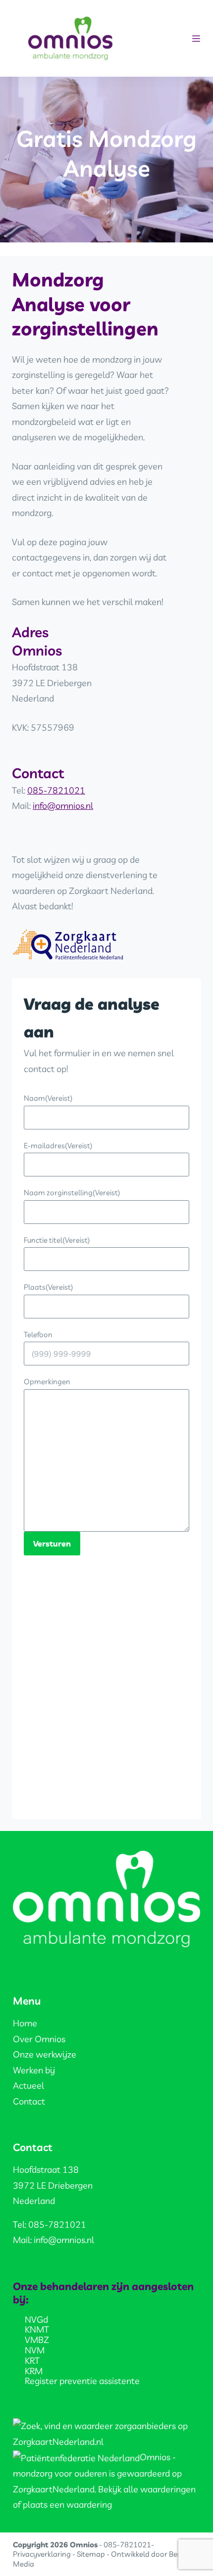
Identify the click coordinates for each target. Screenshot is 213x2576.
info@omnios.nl (63, 806)
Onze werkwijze (45, 2054)
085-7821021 (56, 790)
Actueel (28, 2085)
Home (25, 2023)
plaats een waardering (67, 2505)
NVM (35, 2350)
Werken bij (34, 2070)
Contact (29, 2101)
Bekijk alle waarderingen (147, 2489)
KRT (32, 2361)
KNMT (37, 2329)
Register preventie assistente (82, 2381)
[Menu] (196, 39)
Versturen (52, 1544)
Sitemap (91, 2554)
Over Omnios (39, 2039)
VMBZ (37, 2340)
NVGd (36, 2319)
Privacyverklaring (42, 2554)
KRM (34, 2371)
